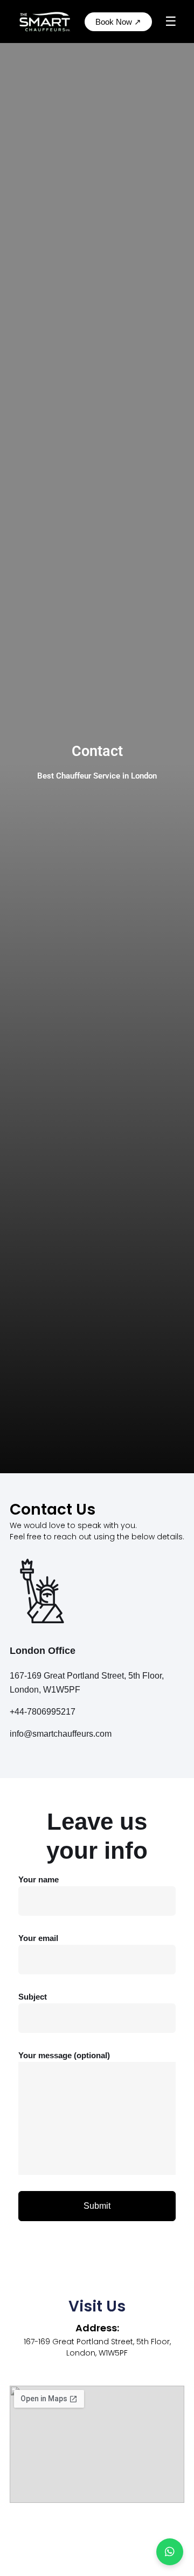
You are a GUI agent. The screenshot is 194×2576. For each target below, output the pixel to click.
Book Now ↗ (118, 22)
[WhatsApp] (170, 2552)
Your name (39, 1879)
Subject (33, 1997)
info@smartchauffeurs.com (61, 1734)
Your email (38, 1938)
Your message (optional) (64, 2055)
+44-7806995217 (43, 1712)
